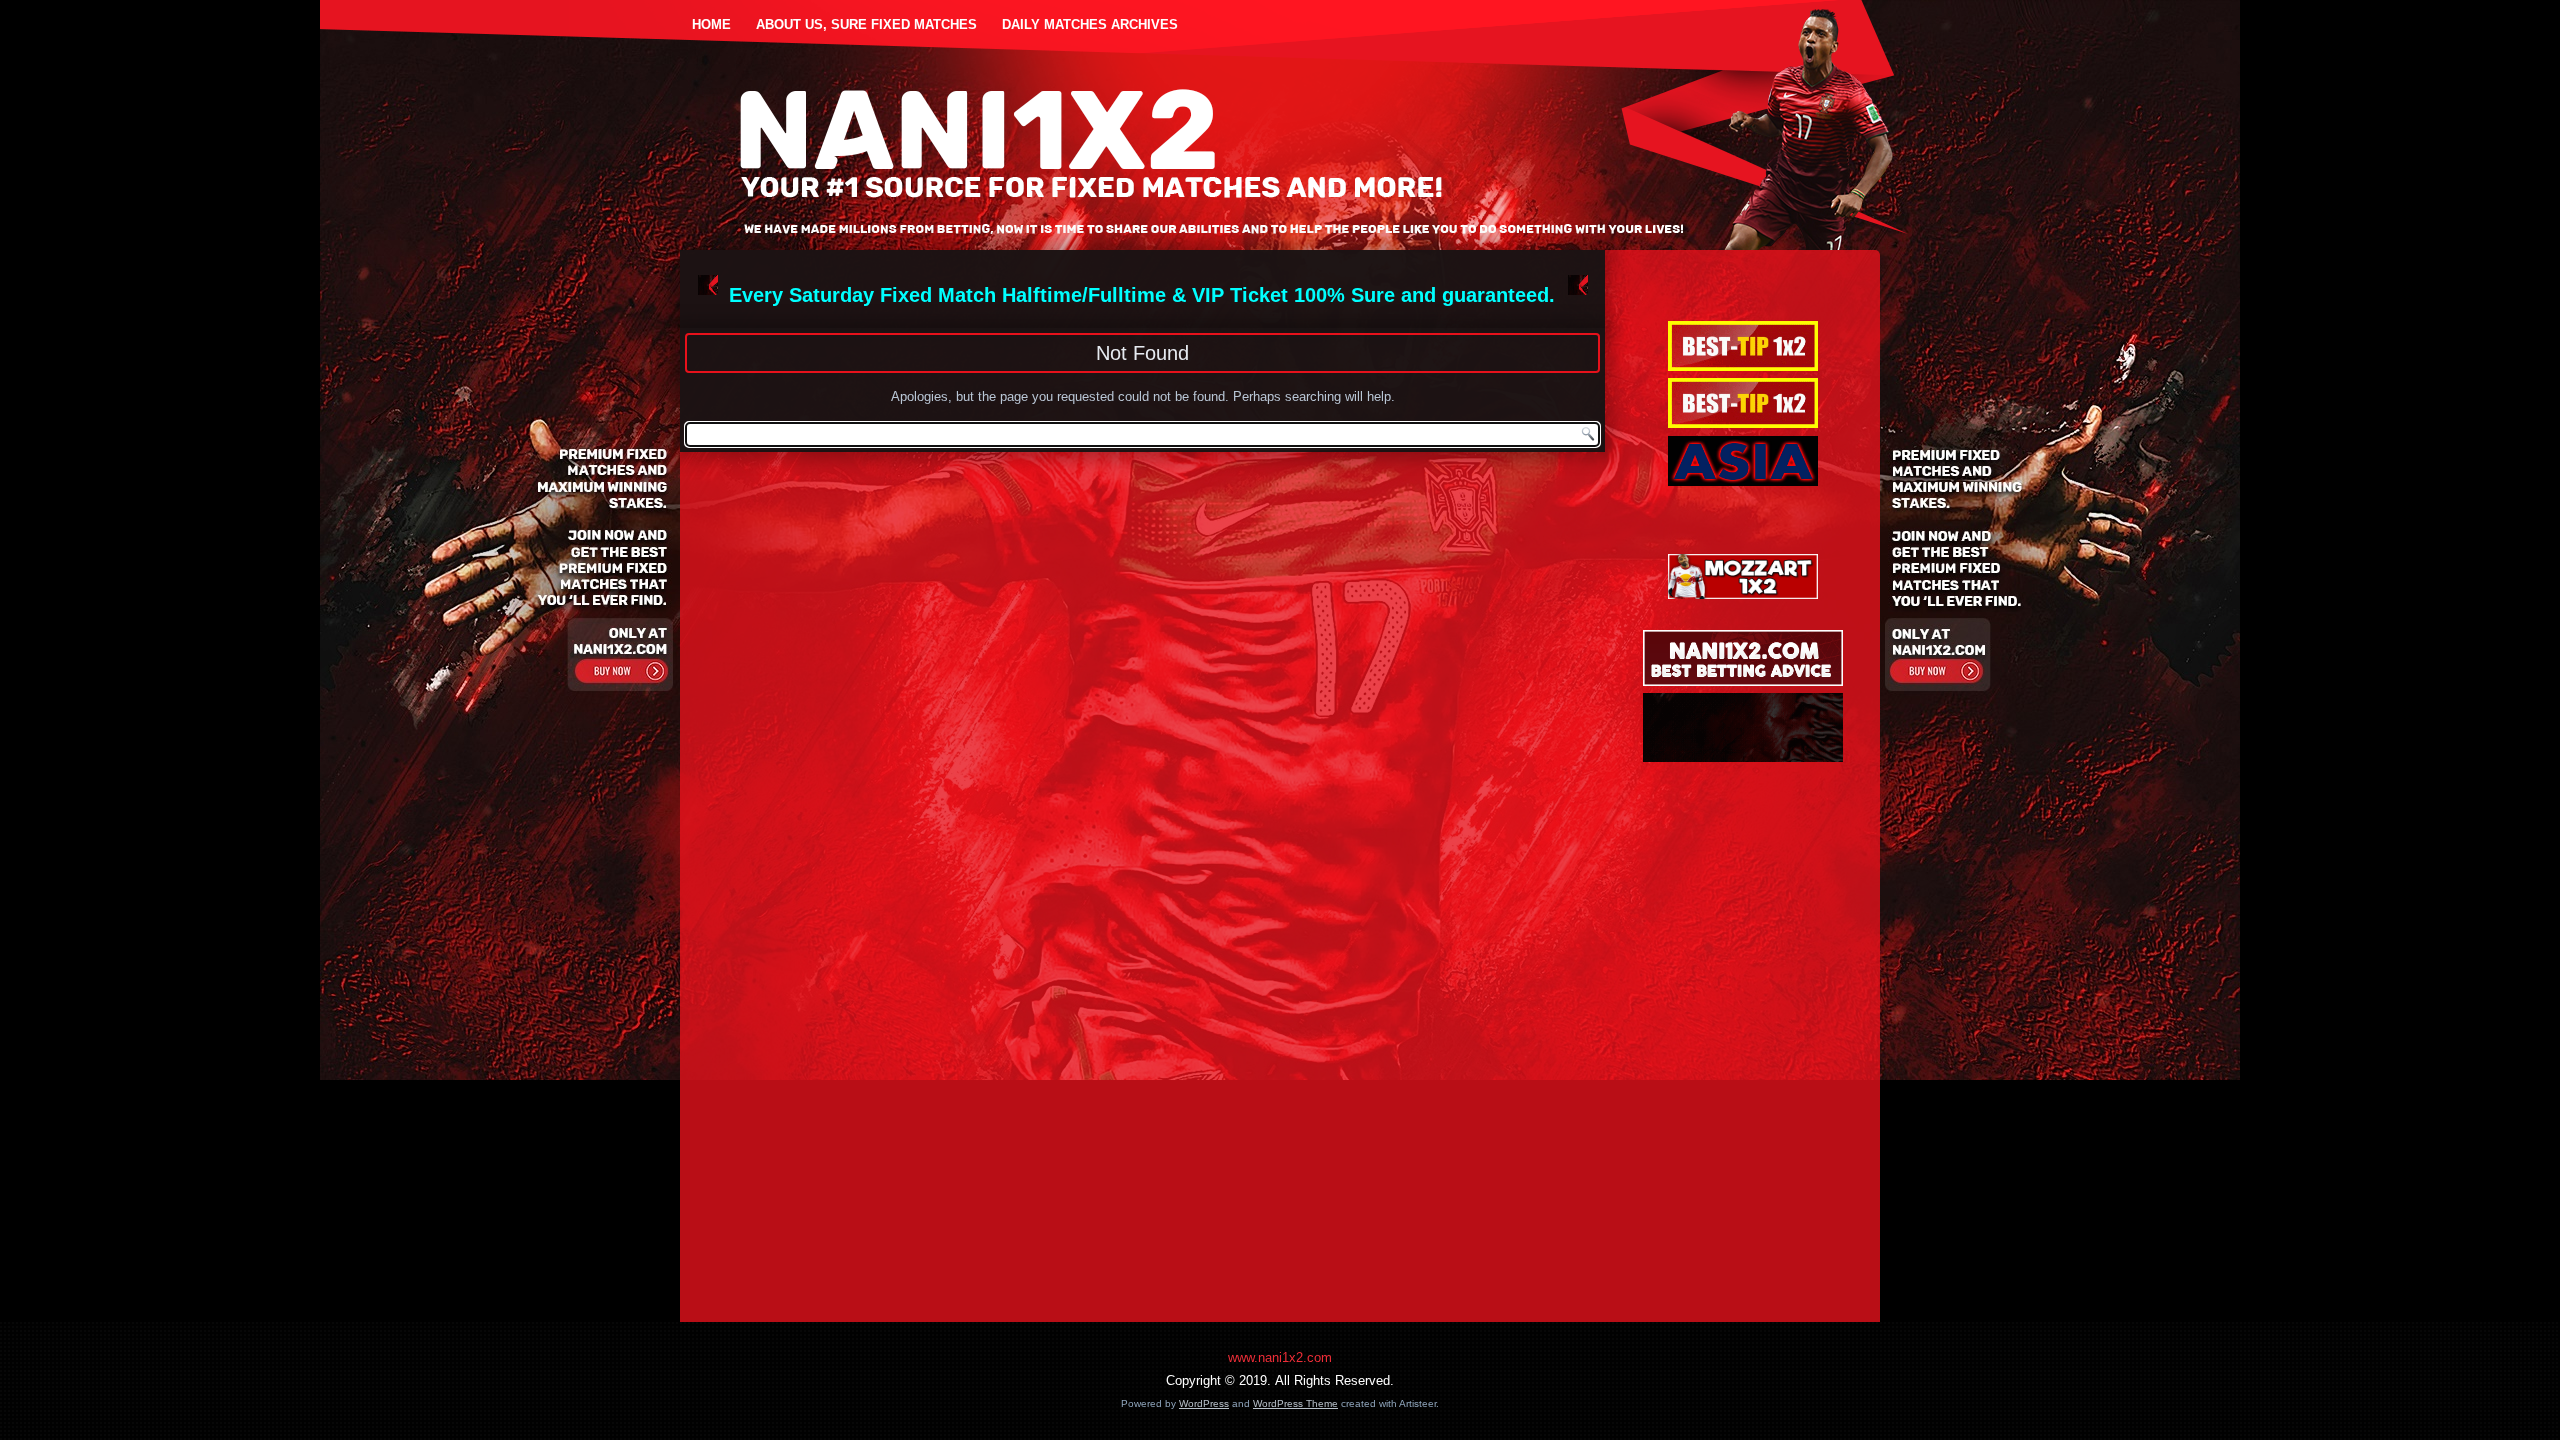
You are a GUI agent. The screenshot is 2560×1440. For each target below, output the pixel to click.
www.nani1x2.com (1280, 1357)
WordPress (1204, 1403)
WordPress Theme (1295, 1403)
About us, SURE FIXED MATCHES (866, 24)
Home (711, 24)
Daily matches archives (1090, 24)
